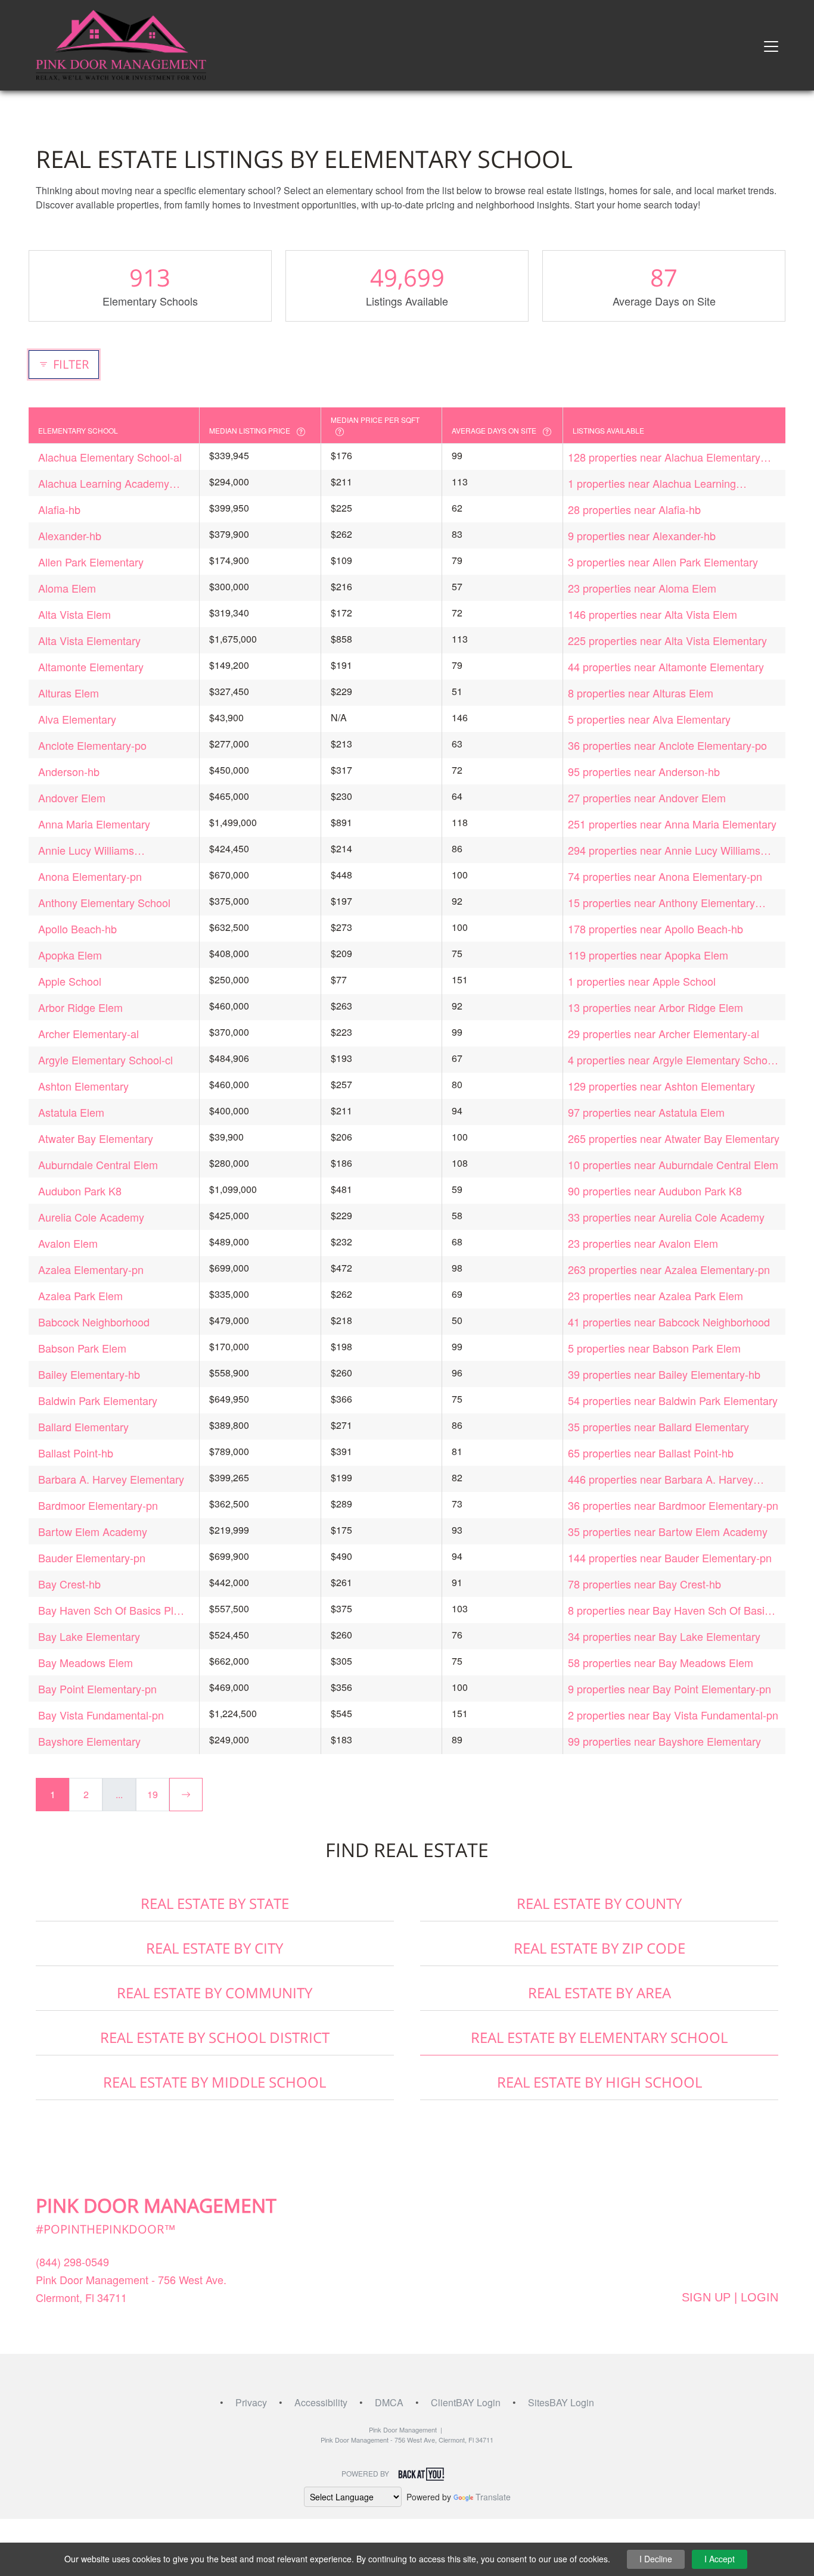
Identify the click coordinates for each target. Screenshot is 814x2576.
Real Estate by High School (599, 2082)
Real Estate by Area (599, 1993)
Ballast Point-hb (76, 1453)
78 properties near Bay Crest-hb (644, 1584)
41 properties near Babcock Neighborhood (669, 1322)
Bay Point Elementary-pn (97, 1689)
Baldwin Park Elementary (98, 1400)
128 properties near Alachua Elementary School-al (664, 457)
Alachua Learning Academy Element (104, 483)
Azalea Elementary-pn (91, 1269)
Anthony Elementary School (104, 902)
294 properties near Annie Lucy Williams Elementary (664, 850)
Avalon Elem (68, 1243)
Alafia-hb (59, 509)
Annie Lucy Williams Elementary (86, 850)
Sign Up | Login (730, 2297)
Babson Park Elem (82, 1348)
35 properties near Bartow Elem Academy (668, 1531)
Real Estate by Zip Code (599, 1948)
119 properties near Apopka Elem (648, 955)
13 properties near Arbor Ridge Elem (655, 1007)
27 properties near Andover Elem (647, 798)
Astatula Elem (71, 1112)
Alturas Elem (69, 693)
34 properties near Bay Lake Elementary (664, 1636)
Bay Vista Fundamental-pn (101, 1715)
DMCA (389, 2402)
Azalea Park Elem (80, 1295)
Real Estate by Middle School (215, 2082)
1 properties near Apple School (642, 981)
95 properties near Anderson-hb (644, 771)
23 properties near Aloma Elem (642, 588)
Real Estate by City (215, 1948)
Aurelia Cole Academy (91, 1217)
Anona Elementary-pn (90, 876)
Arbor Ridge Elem (80, 1007)
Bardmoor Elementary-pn (98, 1505)
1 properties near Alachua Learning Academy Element (652, 483)
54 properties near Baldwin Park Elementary (673, 1400)
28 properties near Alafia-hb (634, 509)
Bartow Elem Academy (93, 1531)
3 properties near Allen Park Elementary (663, 562)
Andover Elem (72, 798)
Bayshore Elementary (89, 1741)
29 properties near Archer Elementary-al (664, 1033)
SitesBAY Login (561, 2402)
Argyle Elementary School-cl (105, 1060)
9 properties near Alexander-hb (642, 535)
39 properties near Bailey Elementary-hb (664, 1374)
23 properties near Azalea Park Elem (655, 1295)
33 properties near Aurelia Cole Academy (666, 1217)
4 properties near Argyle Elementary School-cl (674, 1060)
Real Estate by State (215, 1903)
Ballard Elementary (83, 1426)
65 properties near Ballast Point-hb (651, 1453)
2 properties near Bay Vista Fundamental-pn (673, 1715)
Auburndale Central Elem (98, 1164)
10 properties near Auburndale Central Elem (673, 1164)
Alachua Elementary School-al (110, 457)
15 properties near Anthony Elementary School (661, 903)
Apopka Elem (70, 955)
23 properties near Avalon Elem (643, 1243)
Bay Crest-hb (69, 1584)
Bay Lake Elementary (89, 1636)
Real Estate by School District (215, 2037)
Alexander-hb (70, 535)
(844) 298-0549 (72, 2262)
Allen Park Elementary (91, 562)
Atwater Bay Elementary (96, 1138)
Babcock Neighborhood (94, 1322)
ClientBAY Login (466, 2402)
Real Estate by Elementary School (599, 2037)
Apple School (70, 981)
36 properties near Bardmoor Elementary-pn (673, 1505)
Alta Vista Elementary (89, 640)
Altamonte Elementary (91, 666)
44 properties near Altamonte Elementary (666, 666)
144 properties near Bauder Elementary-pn (670, 1558)
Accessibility (321, 2402)
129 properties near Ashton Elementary (661, 1086)
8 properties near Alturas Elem (641, 693)
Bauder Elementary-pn (92, 1558)
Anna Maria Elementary (94, 824)
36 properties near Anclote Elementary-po (667, 745)
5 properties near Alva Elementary (649, 719)
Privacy (251, 2402)
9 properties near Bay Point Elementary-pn (669, 1689)
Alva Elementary (77, 719)
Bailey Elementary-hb (89, 1374)
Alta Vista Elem (74, 614)
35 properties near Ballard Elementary (658, 1426)
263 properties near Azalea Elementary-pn (669, 1269)
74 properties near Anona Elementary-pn (665, 876)
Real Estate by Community (215, 1993)
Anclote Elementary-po (92, 745)
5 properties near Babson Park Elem (654, 1348)
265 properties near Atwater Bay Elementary (674, 1138)
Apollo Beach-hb (77, 929)
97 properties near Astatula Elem (646, 1112)
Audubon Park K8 (80, 1191)
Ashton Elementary (83, 1086)
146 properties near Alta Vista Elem (653, 614)
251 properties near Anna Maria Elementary (672, 824)
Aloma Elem (67, 588)
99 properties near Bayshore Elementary (664, 1741)
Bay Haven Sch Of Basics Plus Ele (111, 1610)
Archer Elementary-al (88, 1033)
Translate (493, 2497)
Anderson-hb (69, 771)
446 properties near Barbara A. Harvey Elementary (661, 1479)
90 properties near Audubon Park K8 (655, 1191)
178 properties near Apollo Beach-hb (655, 929)
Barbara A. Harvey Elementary (111, 1479)
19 (153, 1794)
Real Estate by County (599, 1903)
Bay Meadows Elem (86, 1662)
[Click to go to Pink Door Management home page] (121, 44)
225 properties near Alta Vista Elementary (667, 640)
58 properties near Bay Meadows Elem (661, 1662)
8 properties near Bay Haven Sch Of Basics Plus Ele (672, 1610)
